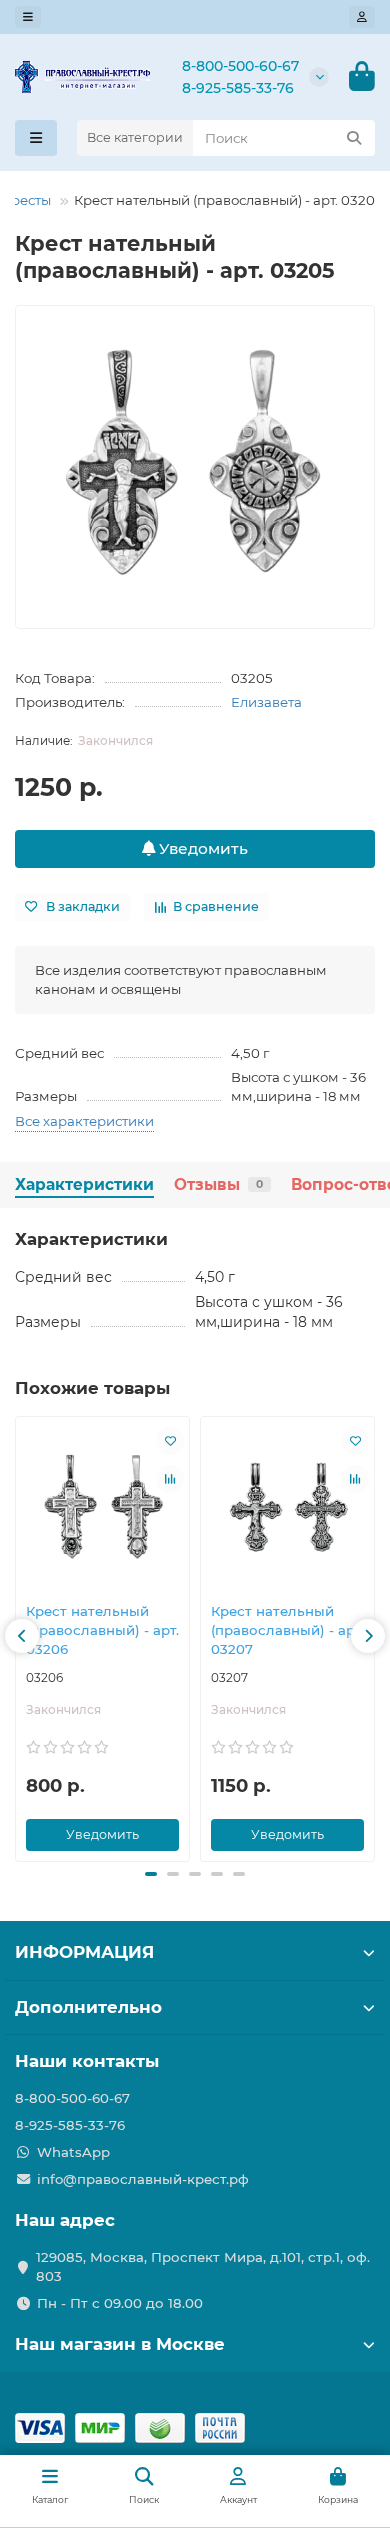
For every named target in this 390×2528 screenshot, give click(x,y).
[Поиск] (354, 138)
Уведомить (201, 848)
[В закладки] (170, 1441)
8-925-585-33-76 (238, 88)
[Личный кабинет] (362, 17)
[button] (22, 1636)
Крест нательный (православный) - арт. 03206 (102, 1630)
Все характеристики (84, 1121)
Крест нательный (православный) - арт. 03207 (287, 1630)
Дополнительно (88, 2007)
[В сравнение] (170, 1479)
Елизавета (266, 702)
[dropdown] (28, 17)
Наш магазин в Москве (120, 2344)
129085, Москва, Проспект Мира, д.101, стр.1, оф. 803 (203, 2266)
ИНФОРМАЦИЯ (84, 1952)
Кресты (26, 200)
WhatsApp (73, 2152)
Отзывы (218, 1184)
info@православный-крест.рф (143, 2179)
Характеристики (84, 1184)
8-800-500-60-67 (240, 66)
